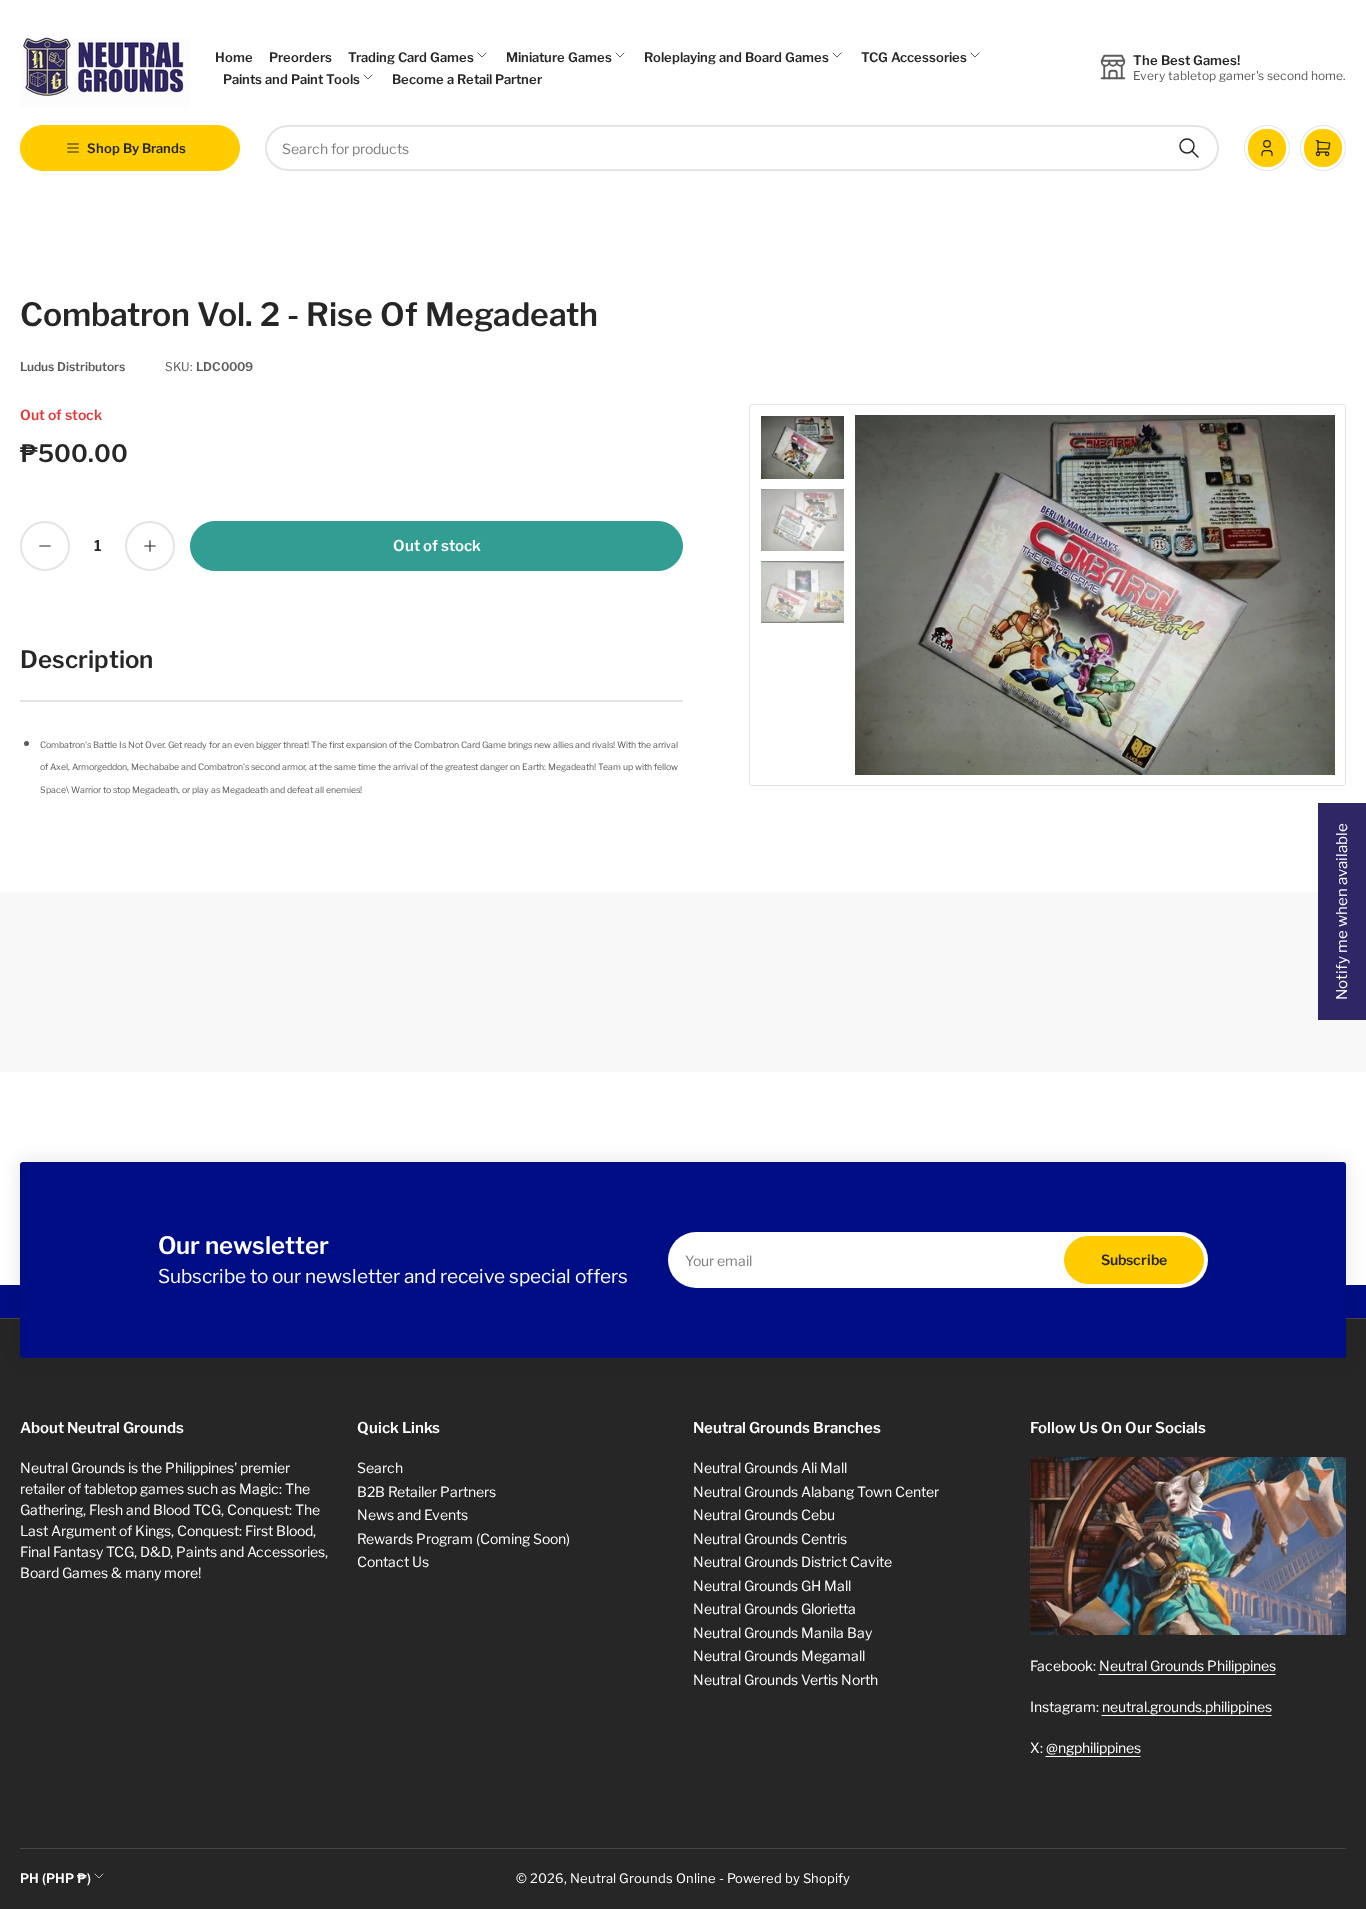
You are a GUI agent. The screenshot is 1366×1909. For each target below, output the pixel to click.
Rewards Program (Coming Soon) (463, 1538)
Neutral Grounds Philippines (1187, 1665)
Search (380, 1467)
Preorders (300, 57)
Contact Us (393, 1561)
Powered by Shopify (788, 1878)
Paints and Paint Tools (291, 79)
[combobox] (742, 148)
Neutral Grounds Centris (770, 1538)
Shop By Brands (136, 148)
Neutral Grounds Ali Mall (770, 1467)
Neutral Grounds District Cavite (792, 1561)
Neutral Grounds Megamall (779, 1655)
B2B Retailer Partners (426, 1491)
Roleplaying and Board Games (736, 57)
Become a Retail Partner (467, 79)
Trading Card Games (411, 57)
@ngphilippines (1093, 1747)
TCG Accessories (914, 57)
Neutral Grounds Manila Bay (782, 1632)
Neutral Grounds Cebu (764, 1514)
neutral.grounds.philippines (1187, 1706)
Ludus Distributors (72, 366)
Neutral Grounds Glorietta (774, 1608)
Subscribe (1134, 1259)
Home (234, 57)
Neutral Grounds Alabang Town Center (816, 1491)
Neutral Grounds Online (643, 1878)
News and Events (412, 1514)
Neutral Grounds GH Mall (772, 1585)
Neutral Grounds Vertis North (785, 1679)
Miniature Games (559, 57)
